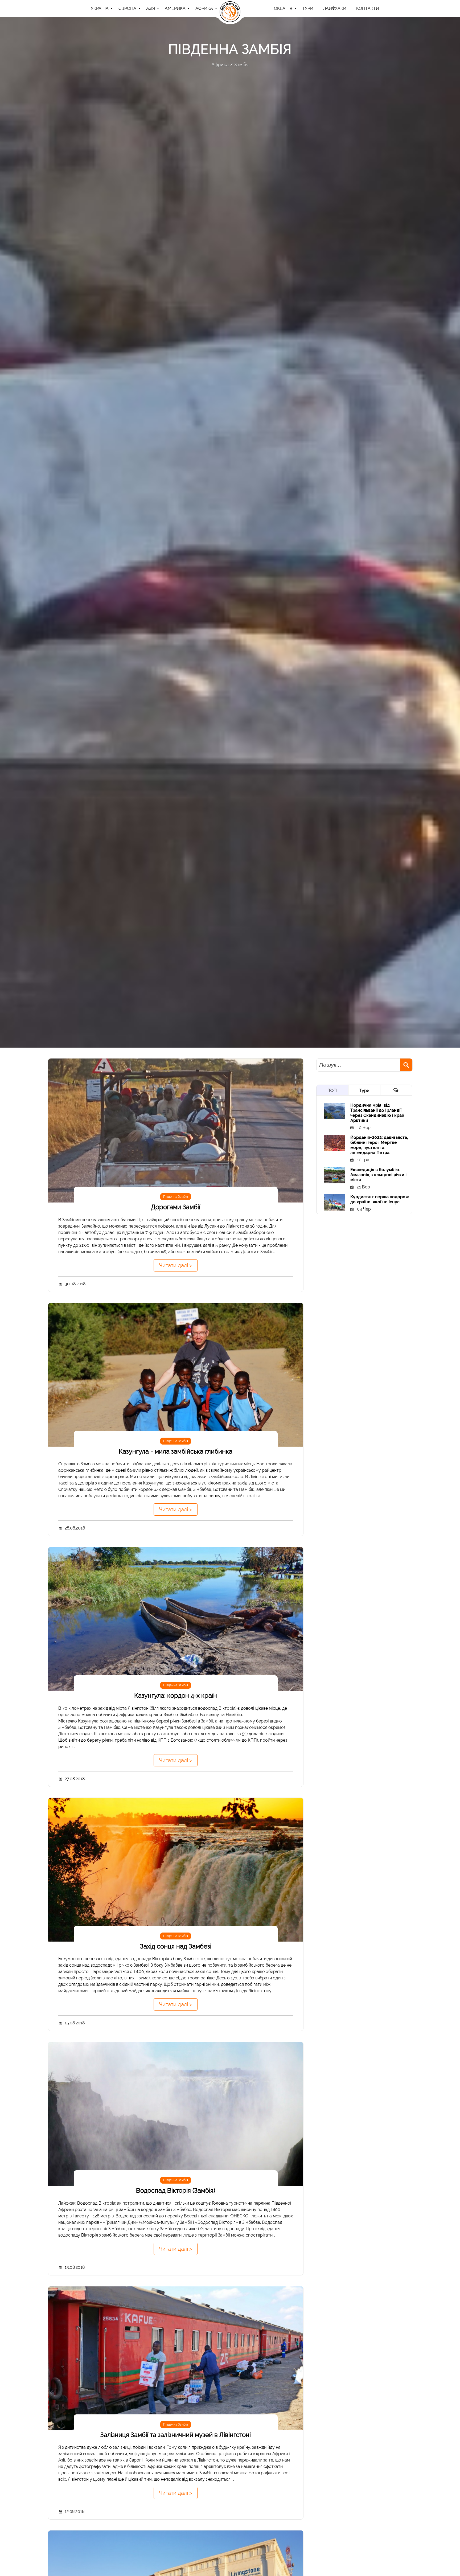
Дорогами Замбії (176, 1207)
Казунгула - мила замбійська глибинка (176, 1451)
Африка (204, 8)
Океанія (283, 8)
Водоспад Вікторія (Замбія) (176, 2190)
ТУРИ (308, 8)
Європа (127, 8)
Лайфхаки (335, 8)
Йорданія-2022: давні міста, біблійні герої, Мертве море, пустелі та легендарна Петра (379, 1145)
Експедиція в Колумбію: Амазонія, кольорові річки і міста (378, 1175)
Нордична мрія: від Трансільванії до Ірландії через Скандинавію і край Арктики (377, 1113)
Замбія (241, 65)
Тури (364, 1091)
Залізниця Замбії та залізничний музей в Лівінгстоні (176, 2435)
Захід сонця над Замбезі (176, 1946)
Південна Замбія (176, 1197)
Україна (100, 8)
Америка (175, 8)
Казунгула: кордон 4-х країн (176, 1695)
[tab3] (396, 1090)
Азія (151, 8)
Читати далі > (176, 1265)
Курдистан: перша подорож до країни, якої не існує (380, 1199)
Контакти (368, 8)
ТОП (332, 1091)
